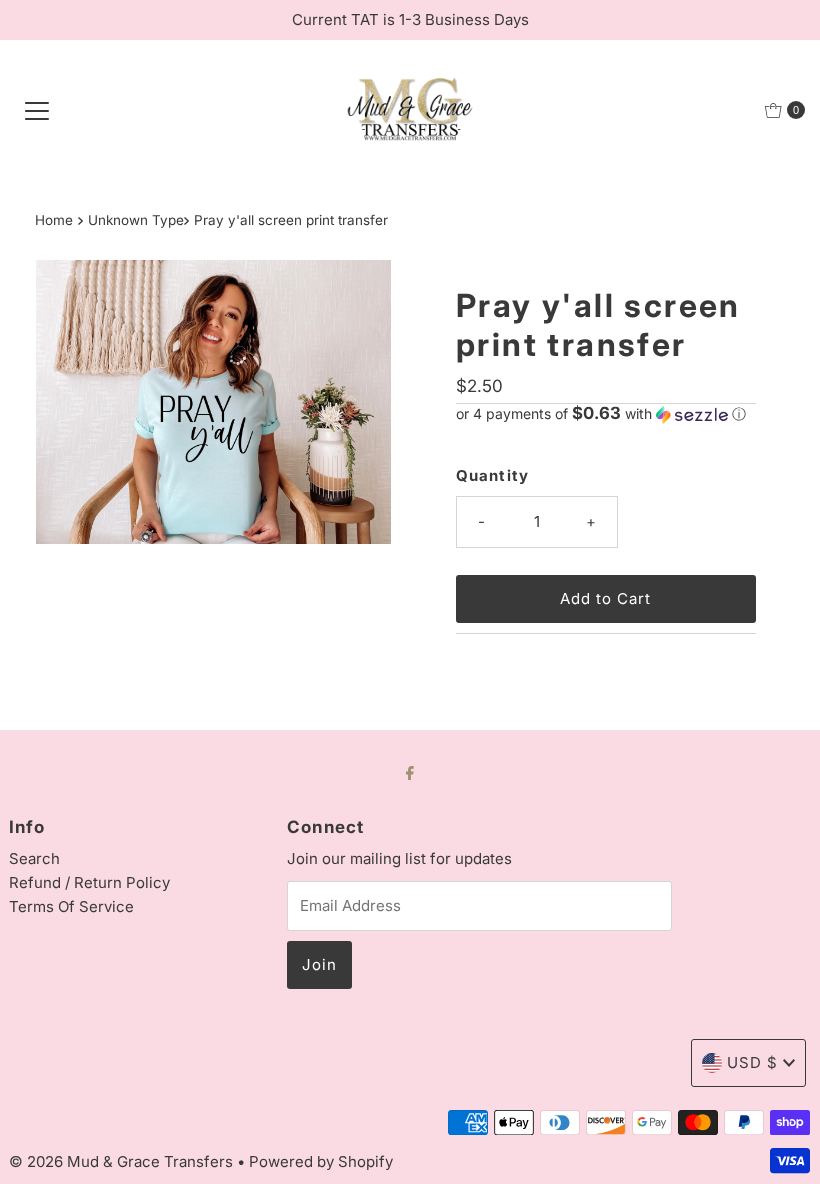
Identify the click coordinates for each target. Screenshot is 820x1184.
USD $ (752, 1062)
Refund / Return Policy (89, 882)
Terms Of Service (71, 906)
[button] (606, 414)
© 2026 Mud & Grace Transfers (123, 1161)
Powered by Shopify (321, 1161)
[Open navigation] (37, 110)
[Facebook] (410, 772)
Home (54, 220)
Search (34, 858)
